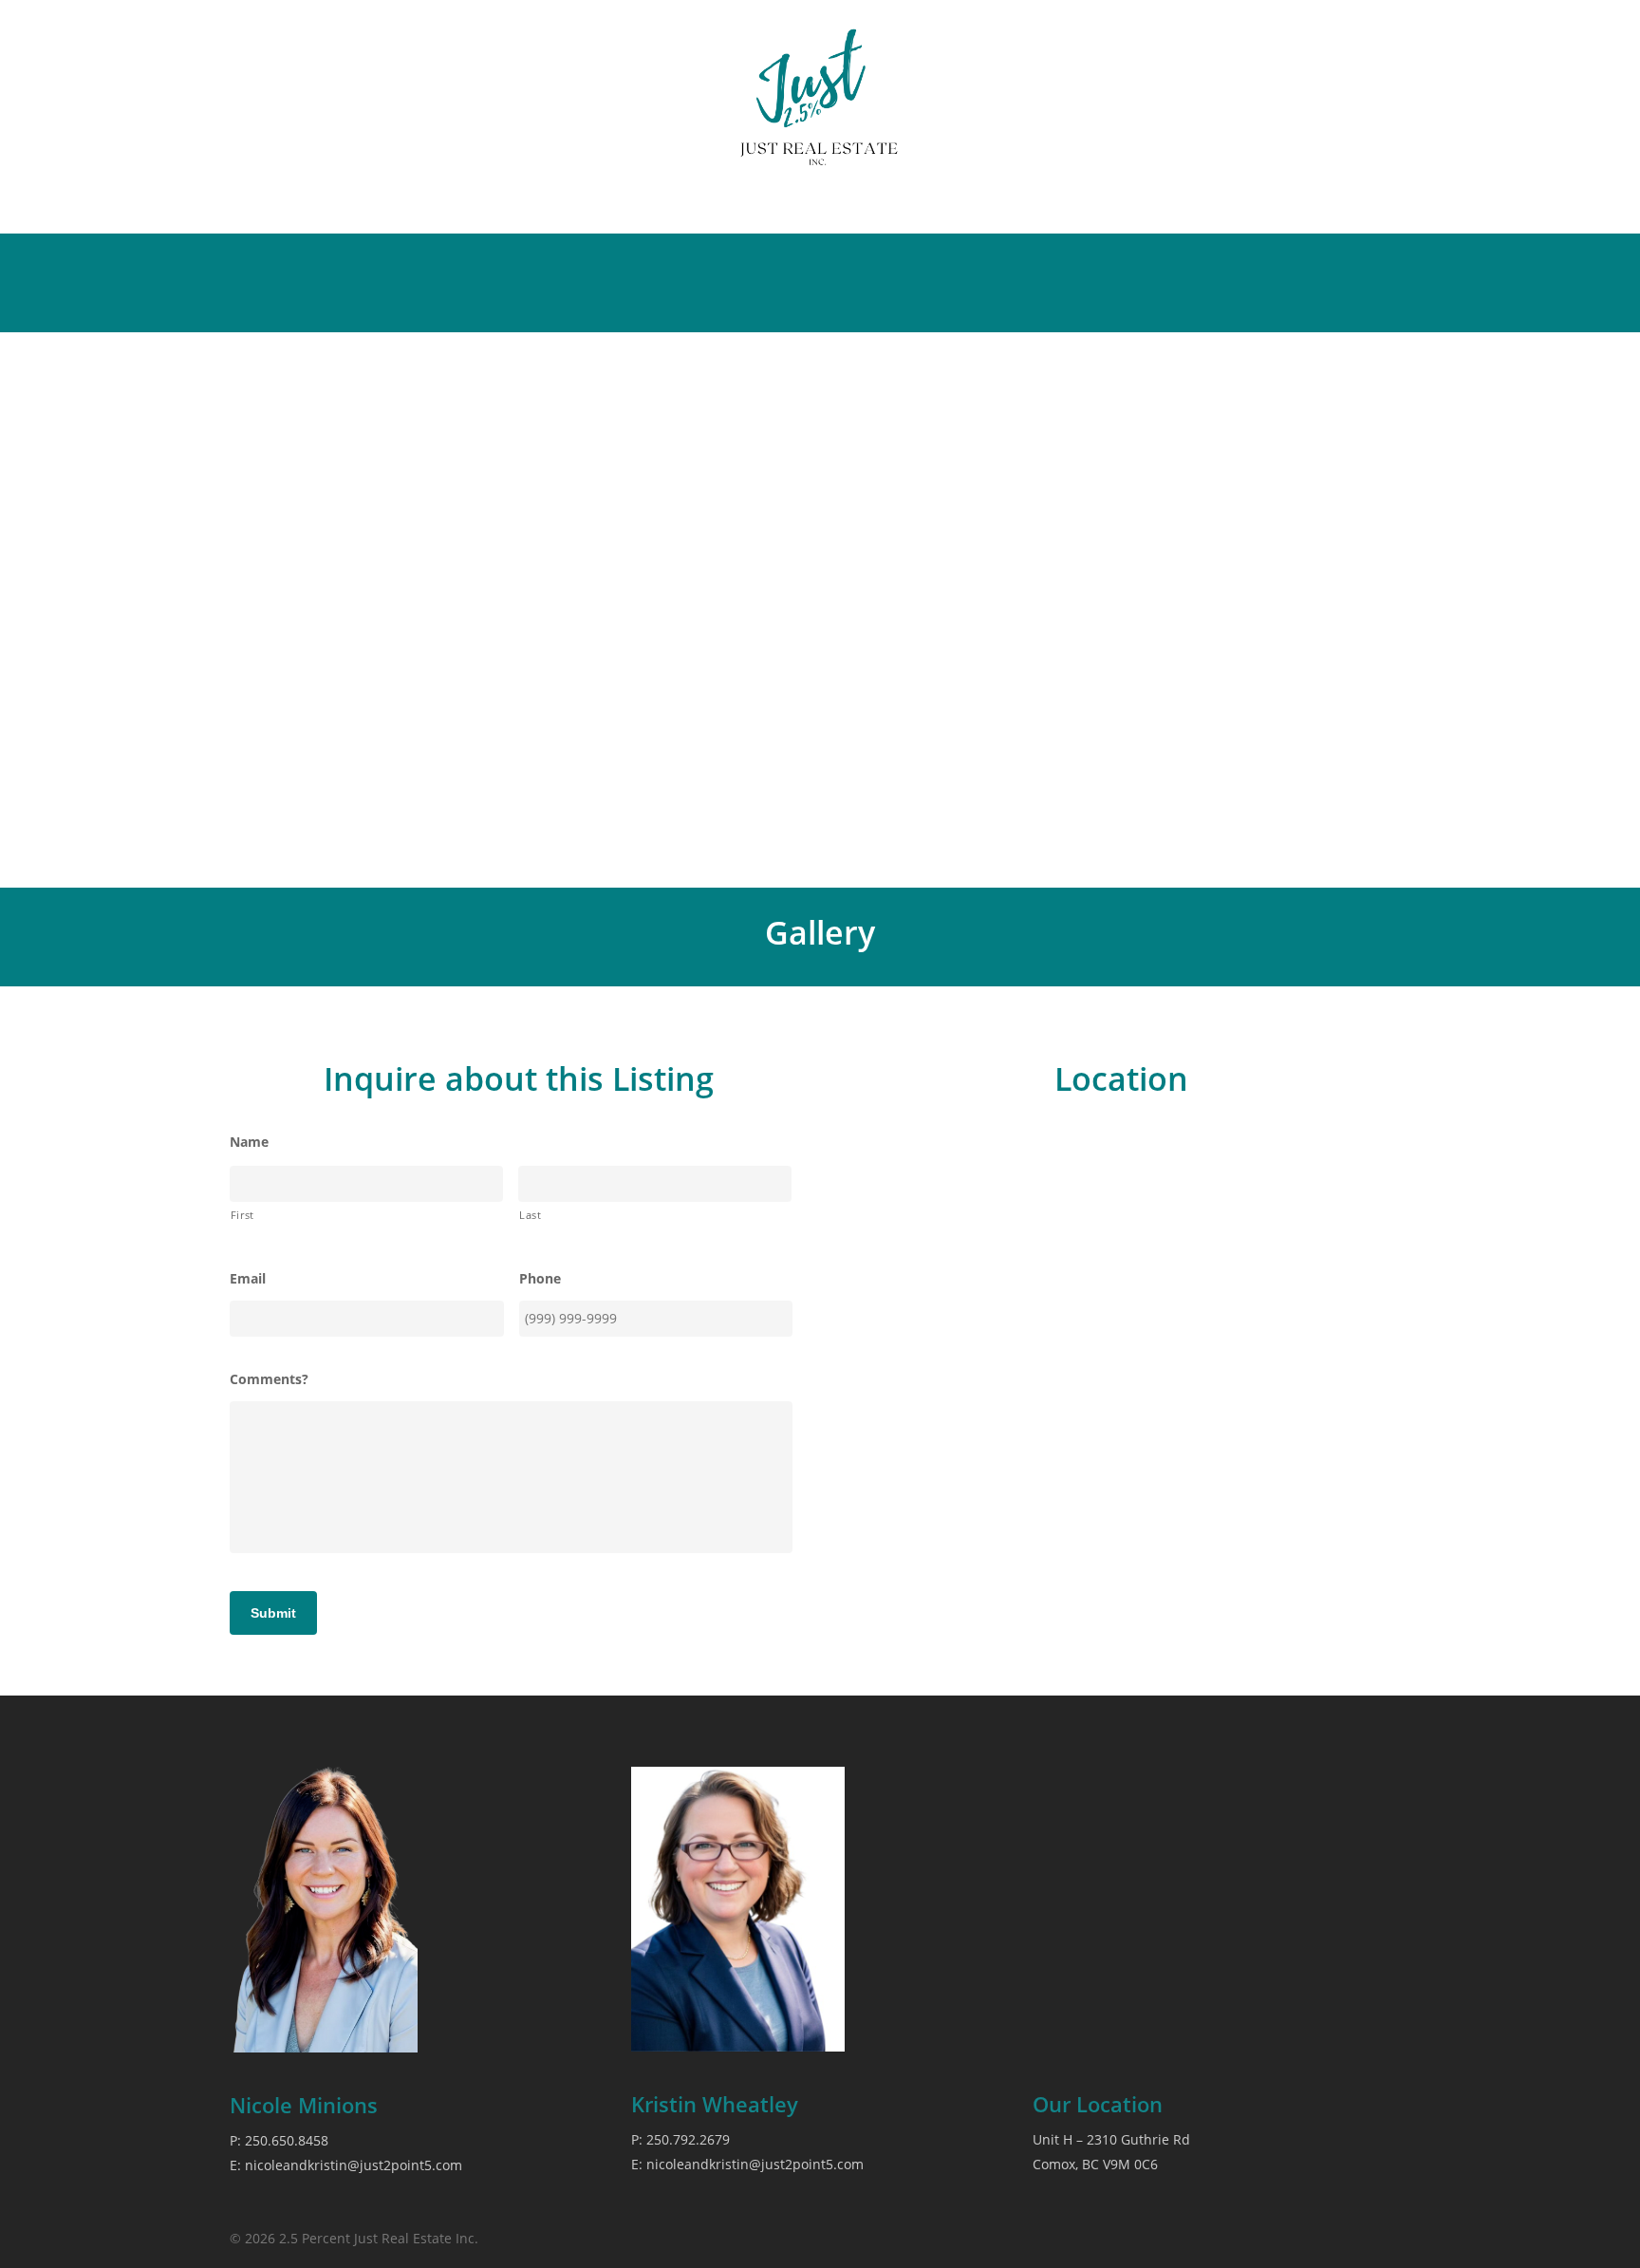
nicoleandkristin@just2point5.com (354, 2165)
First (242, 1215)
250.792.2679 (688, 2139)
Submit (273, 1613)
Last (531, 1215)
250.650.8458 (287, 2140)
